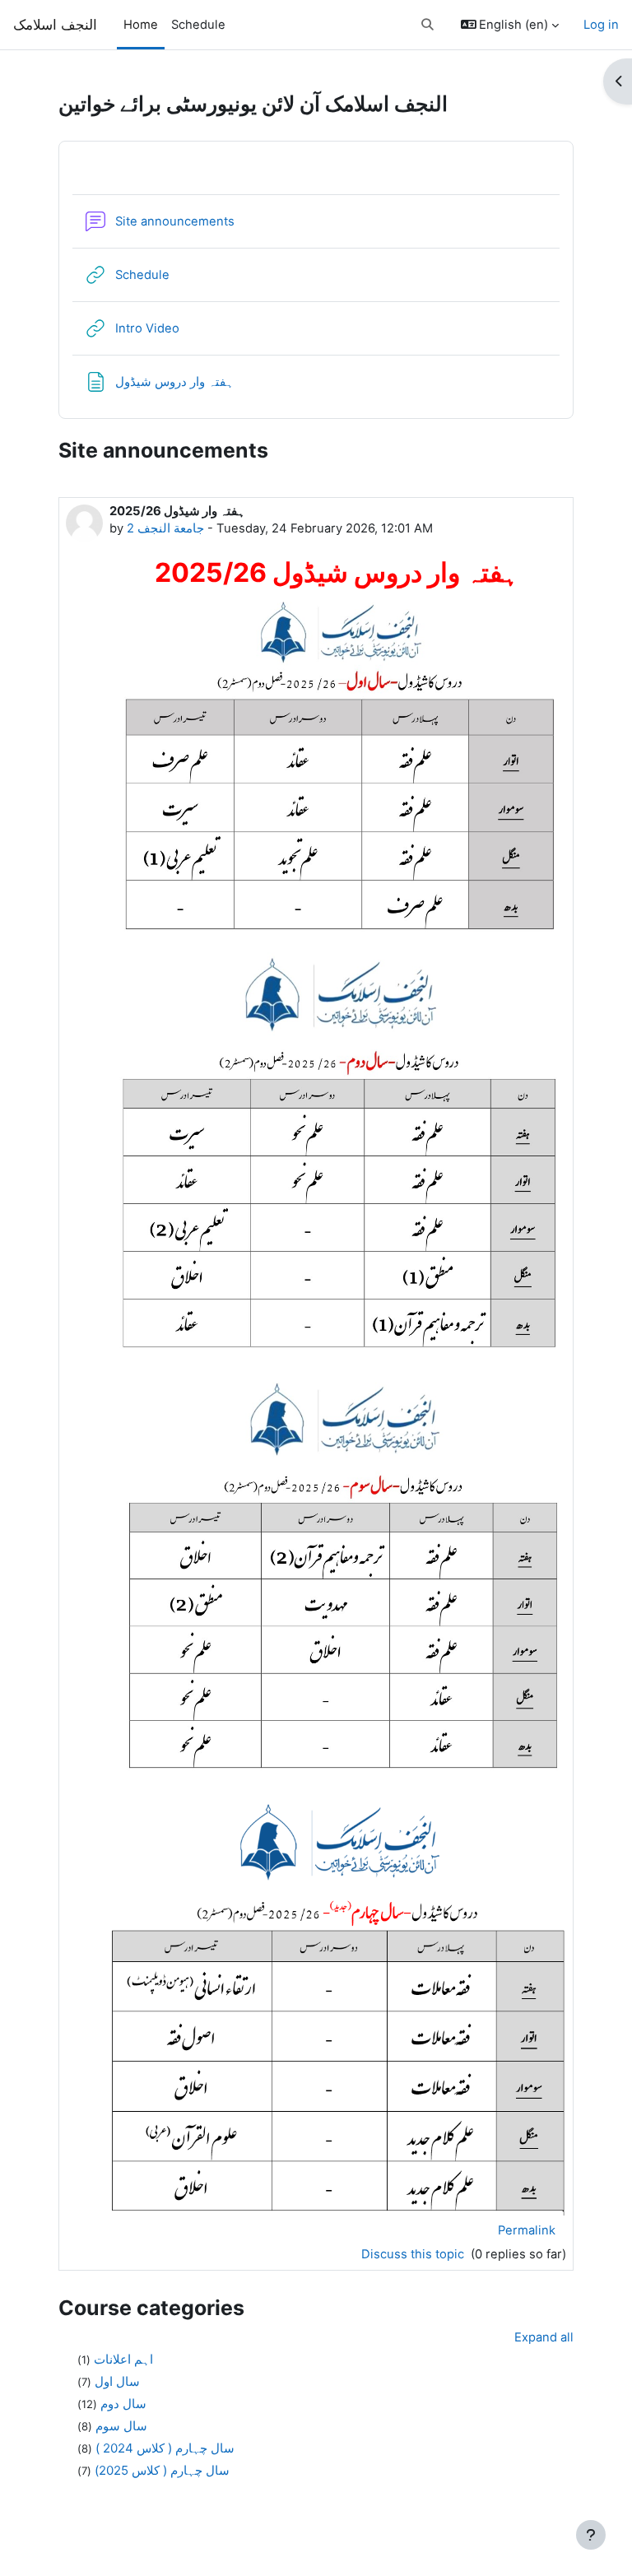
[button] (428, 25)
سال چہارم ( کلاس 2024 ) (165, 2448)
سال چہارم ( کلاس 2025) (162, 2470)
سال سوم (121, 2426)
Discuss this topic (414, 2254)
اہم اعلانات (123, 2359)
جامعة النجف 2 (165, 528)
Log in (601, 25)
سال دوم (123, 2404)
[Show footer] (591, 2535)
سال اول (117, 2381)
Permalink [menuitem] (527, 2230)
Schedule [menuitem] (198, 25)
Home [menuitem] (141, 25)
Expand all (544, 2337)
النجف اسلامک (55, 24)
